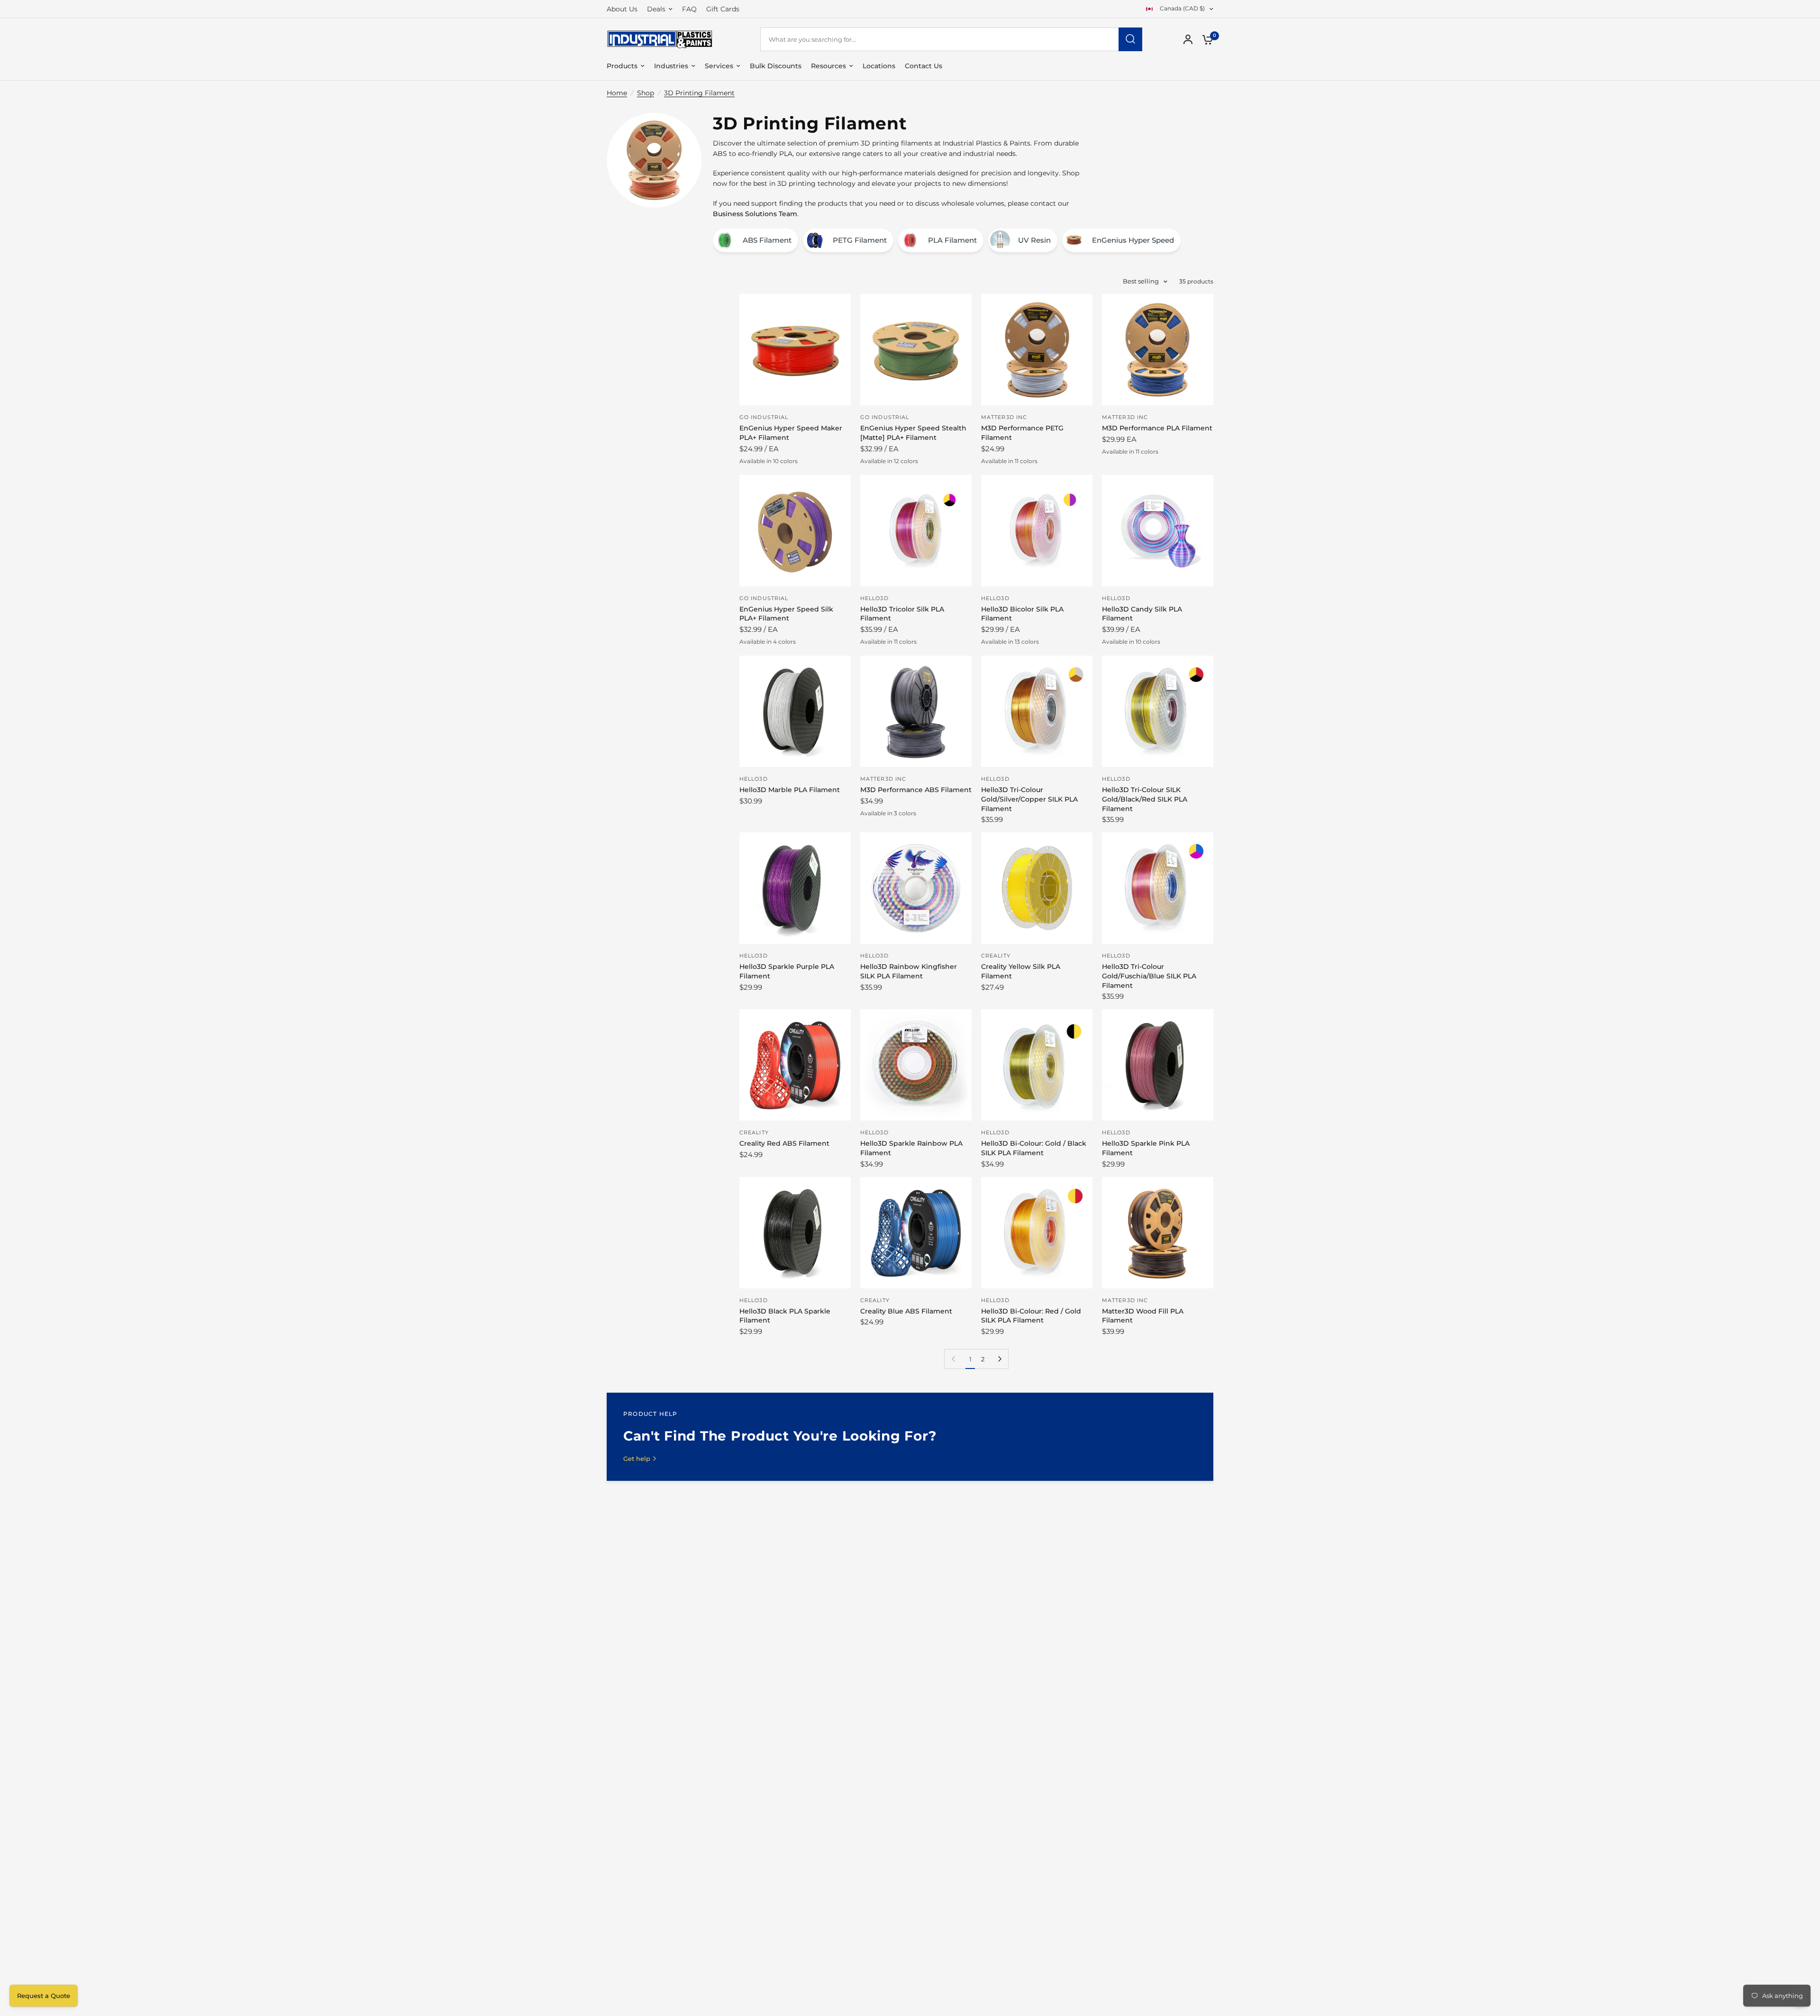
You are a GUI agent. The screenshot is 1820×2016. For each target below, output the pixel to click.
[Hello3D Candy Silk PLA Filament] (1158, 531)
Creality (996, 956)
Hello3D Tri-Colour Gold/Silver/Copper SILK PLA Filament (1029, 799)
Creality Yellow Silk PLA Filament (1021, 971)
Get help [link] (637, 1459)
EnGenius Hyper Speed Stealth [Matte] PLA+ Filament (913, 433)
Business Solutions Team (755, 214)
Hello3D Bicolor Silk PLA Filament (1022, 614)
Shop (646, 93)
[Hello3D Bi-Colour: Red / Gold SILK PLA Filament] (1037, 1233)
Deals (656, 9)
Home (617, 93)
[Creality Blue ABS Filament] (916, 1233)
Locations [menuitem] (879, 66)
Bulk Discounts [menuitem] (776, 66)
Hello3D (874, 598)
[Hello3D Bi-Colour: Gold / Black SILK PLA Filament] (1037, 1065)
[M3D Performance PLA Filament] (1158, 350)
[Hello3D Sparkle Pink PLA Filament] (1158, 1065)
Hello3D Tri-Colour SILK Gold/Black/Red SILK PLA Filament (1145, 799)
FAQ (689, 9)
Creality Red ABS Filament (784, 1143)
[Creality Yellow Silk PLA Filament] (1037, 888)
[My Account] (1188, 39)
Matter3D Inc (1004, 417)
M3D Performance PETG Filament (1022, 433)
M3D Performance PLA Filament (1157, 428)
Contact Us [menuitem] (924, 66)
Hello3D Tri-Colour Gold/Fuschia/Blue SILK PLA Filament (1149, 976)
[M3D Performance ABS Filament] (916, 711)
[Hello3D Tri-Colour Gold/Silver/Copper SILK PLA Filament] (1037, 711)
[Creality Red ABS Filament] (795, 1065)
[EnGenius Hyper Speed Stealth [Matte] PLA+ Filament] (916, 350)
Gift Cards (723, 9)
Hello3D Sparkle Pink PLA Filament (1146, 1148)
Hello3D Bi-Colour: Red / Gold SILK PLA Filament (1031, 1316)
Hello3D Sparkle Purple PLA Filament (787, 971)
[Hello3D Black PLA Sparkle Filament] (795, 1233)
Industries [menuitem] (671, 66)
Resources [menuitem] (828, 66)
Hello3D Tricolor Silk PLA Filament (902, 614)
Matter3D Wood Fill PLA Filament (1143, 1316)
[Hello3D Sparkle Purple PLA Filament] (795, 888)
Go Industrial (764, 417)
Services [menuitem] (719, 66)
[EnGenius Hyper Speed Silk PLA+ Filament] (795, 531)
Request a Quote (44, 1996)
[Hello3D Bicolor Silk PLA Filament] (1037, 531)
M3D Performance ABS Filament (916, 790)
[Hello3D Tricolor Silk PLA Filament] (916, 531)
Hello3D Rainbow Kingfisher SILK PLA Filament (909, 971)
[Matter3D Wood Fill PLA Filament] (1158, 1233)
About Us (622, 9)
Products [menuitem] (622, 66)
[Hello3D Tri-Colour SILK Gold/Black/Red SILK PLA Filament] (1158, 711)
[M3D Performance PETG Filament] (1037, 350)
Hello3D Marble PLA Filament (790, 790)
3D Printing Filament (699, 93)
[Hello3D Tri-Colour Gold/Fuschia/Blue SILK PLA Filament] (1158, 888)
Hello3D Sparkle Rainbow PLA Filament (911, 1148)
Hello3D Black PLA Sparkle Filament (785, 1316)
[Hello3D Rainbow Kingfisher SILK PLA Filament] (916, 888)
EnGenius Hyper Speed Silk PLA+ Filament (786, 614)
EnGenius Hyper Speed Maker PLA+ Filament (791, 433)
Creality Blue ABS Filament (906, 1311)
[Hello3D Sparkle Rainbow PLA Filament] (916, 1065)
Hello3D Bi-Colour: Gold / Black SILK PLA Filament (1034, 1148)
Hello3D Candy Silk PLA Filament (1142, 614)
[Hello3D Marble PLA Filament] (795, 711)
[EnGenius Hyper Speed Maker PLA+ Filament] (795, 350)
